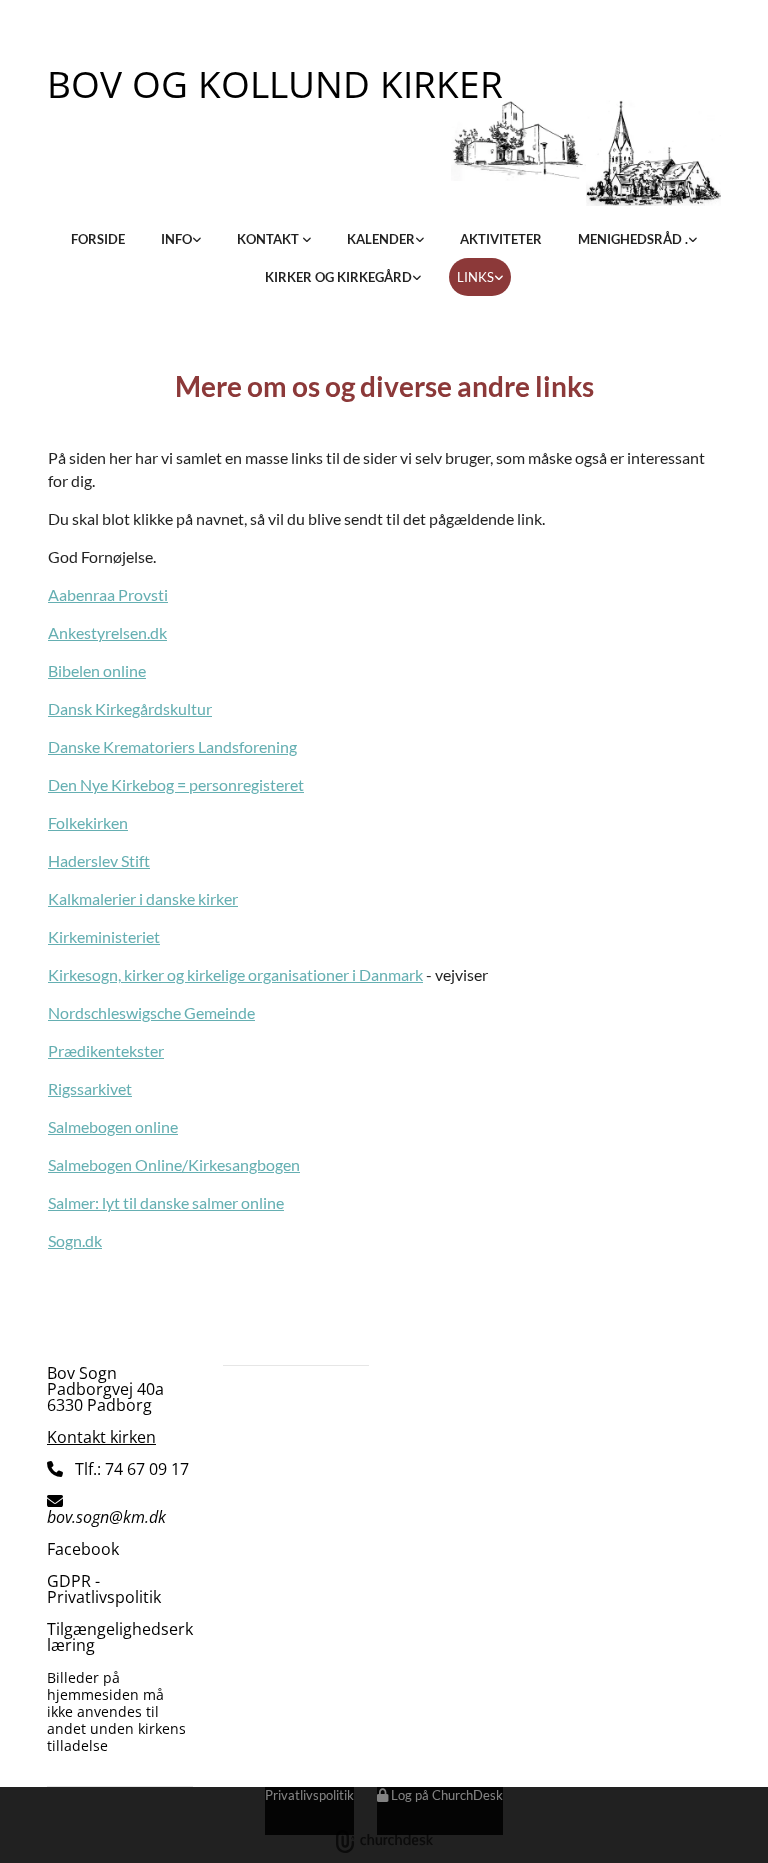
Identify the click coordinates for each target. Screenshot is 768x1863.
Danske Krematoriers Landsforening (172, 746)
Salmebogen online (113, 1126)
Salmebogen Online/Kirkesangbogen (174, 1164)
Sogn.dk (75, 1240)
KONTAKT (269, 239)
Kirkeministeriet (104, 936)
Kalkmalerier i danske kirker (143, 898)
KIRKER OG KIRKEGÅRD (338, 277)
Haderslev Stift (99, 860)
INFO (176, 239)
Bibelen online (97, 670)
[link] (181, 239)
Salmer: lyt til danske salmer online (166, 1202)
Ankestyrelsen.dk (107, 632)
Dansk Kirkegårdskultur (130, 708)
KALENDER (381, 239)
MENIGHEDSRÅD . (633, 239)
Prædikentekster (106, 1050)
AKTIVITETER (501, 239)
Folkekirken (88, 822)
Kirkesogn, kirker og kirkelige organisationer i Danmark (235, 974)
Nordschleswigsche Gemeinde (151, 1012)
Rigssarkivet (90, 1088)
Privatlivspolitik (309, 1795)
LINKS (475, 277)
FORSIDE (98, 239)
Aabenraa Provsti (108, 594)
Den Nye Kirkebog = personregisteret (176, 784)
